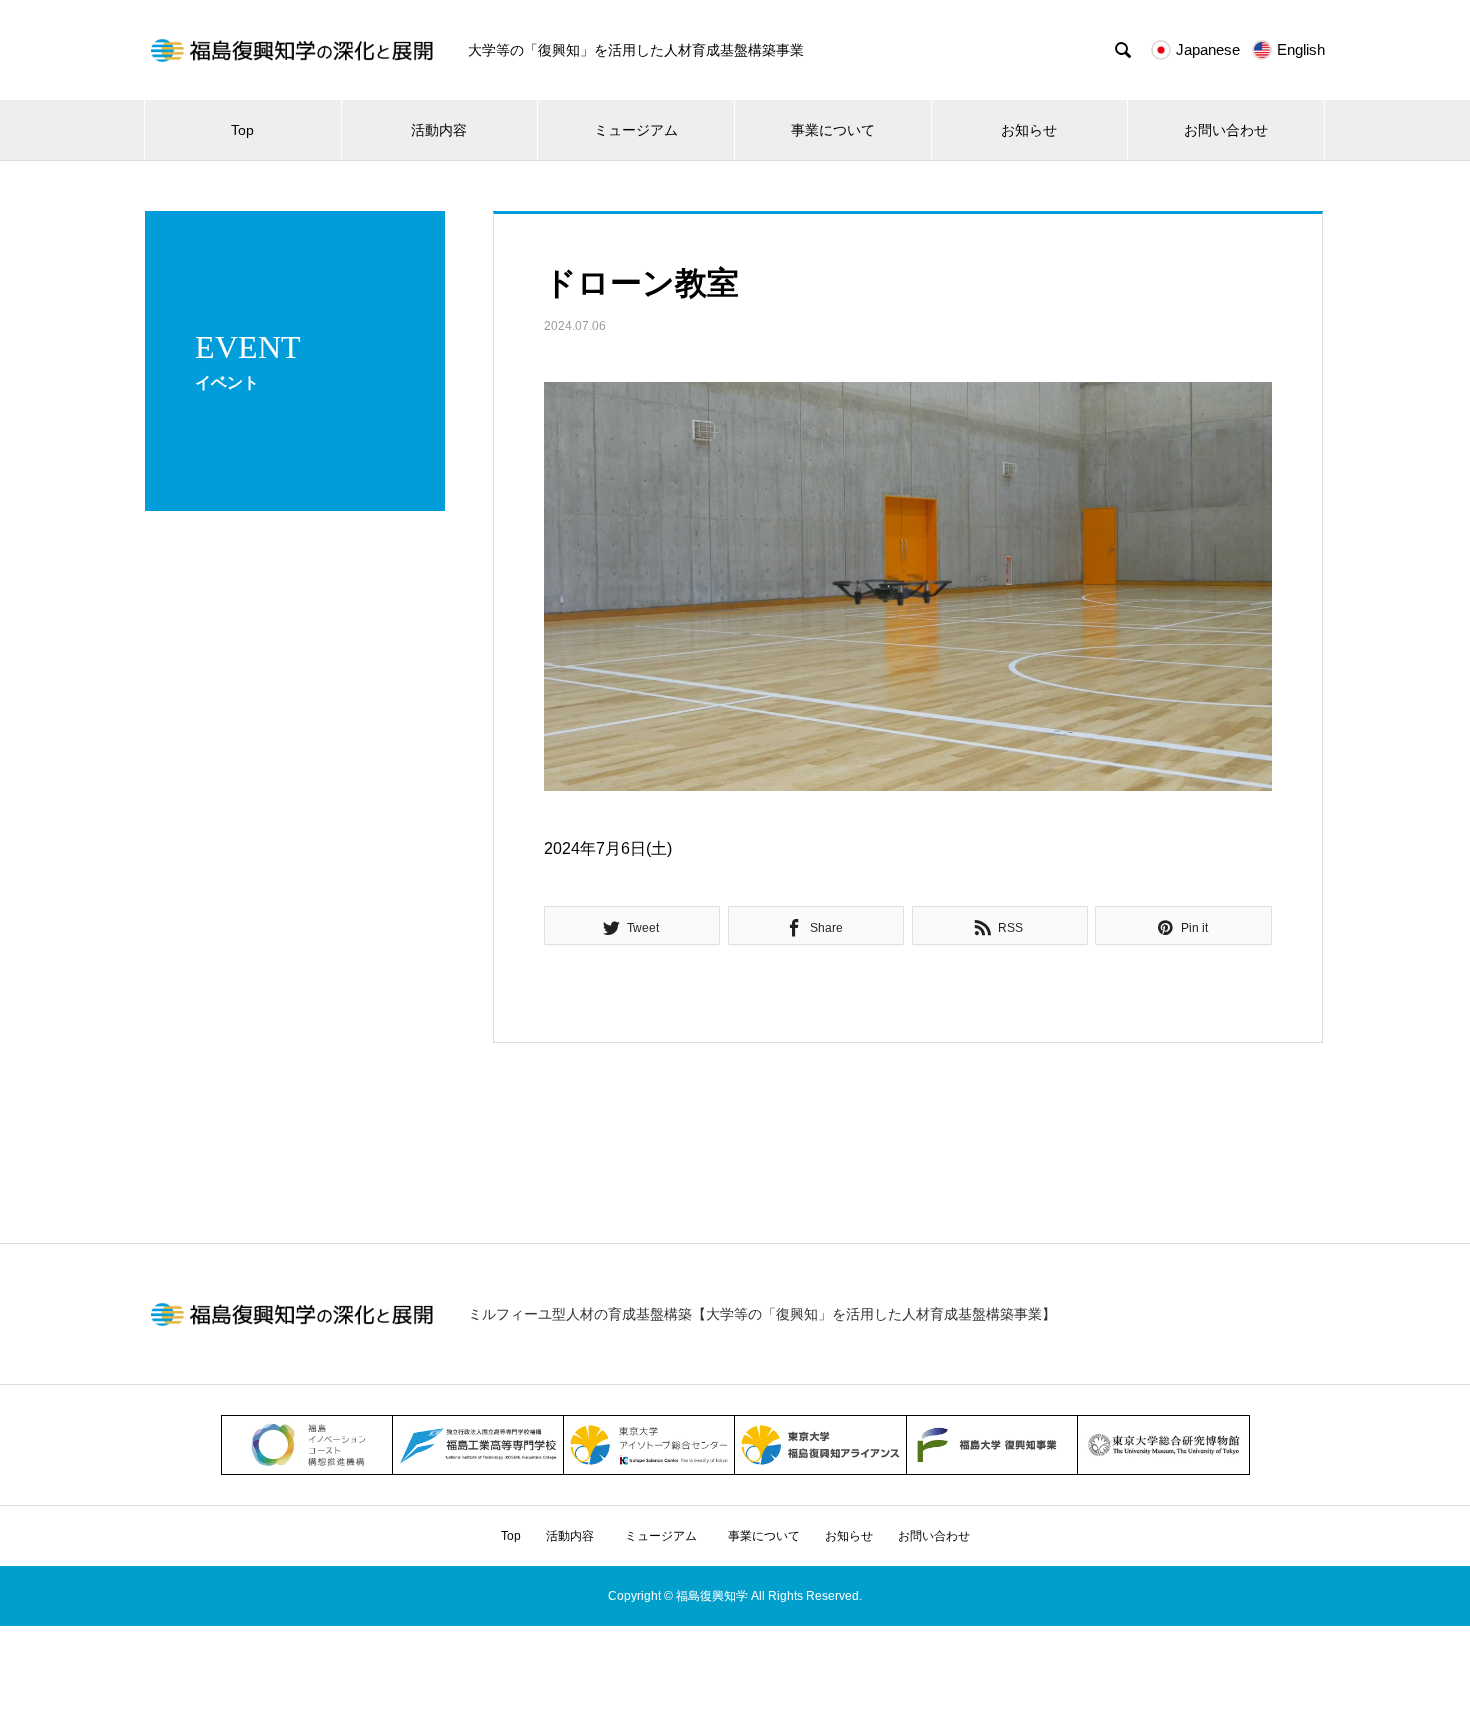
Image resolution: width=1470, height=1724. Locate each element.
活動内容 (439, 130)
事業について (833, 130)
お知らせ (1029, 130)
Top (242, 130)
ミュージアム (643, 130)
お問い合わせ (1226, 130)
